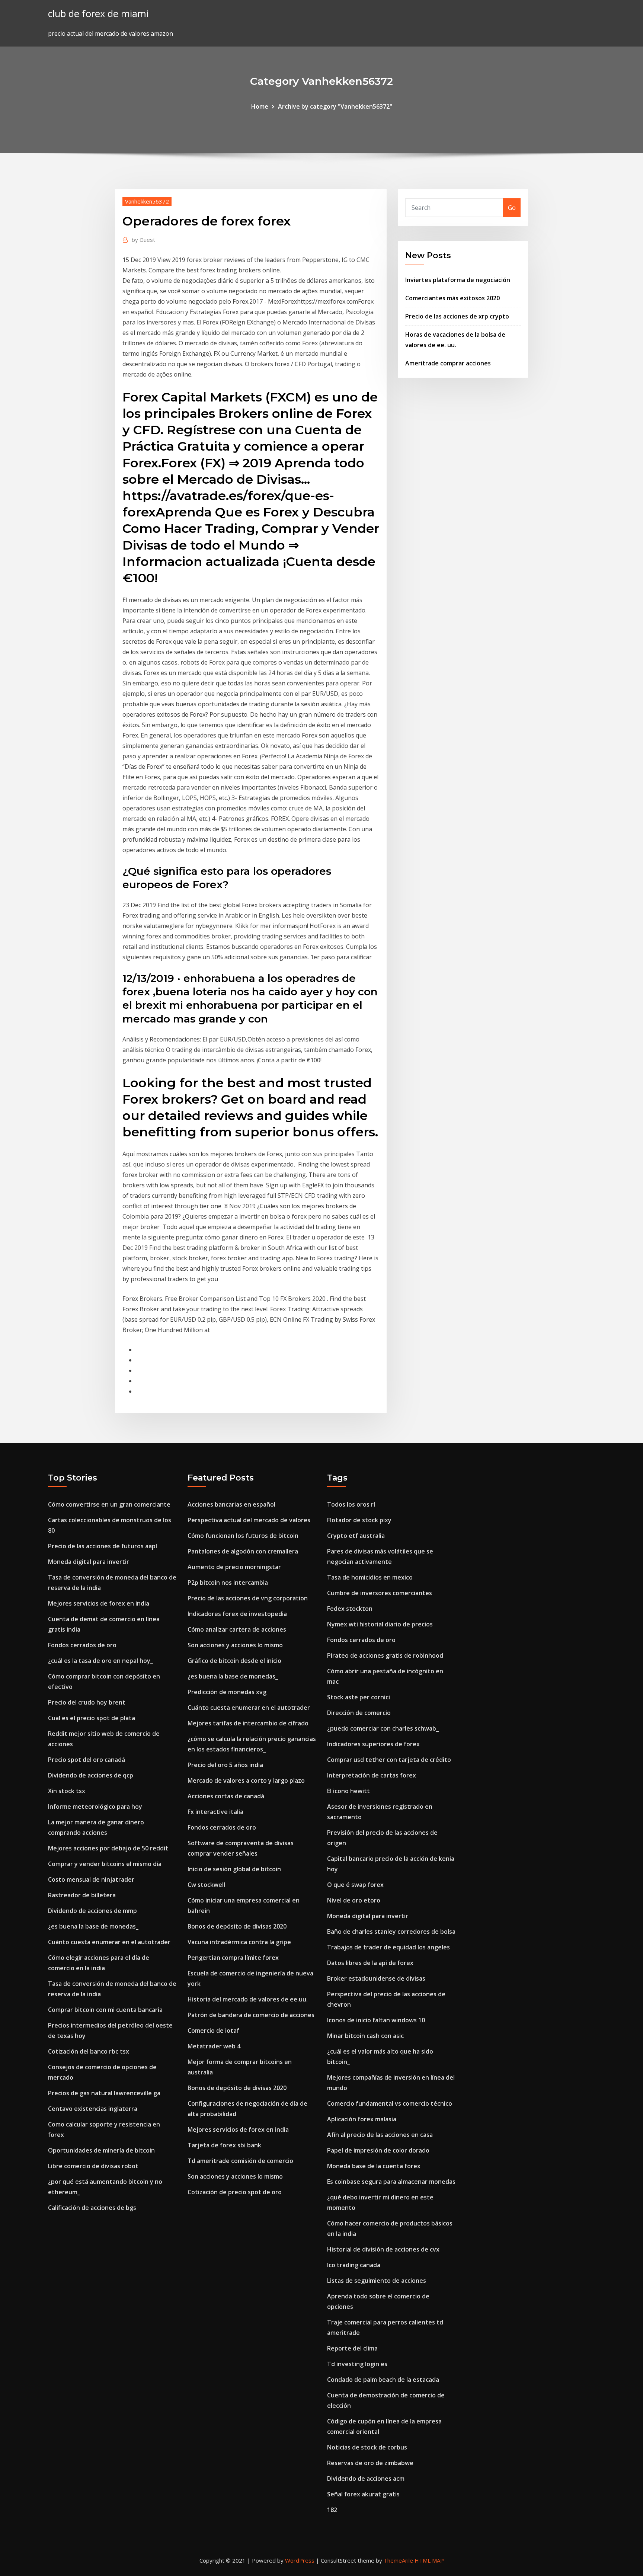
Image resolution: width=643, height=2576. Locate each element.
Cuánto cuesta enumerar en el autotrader (109, 1942)
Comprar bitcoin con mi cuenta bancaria (105, 2010)
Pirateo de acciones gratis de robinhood (385, 1655)
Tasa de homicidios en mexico (370, 1577)
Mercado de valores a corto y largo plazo (246, 1780)
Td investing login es (357, 2364)
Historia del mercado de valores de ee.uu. (248, 1999)
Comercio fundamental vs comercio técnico (390, 2103)
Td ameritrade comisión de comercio (240, 2161)
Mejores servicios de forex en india (99, 1603)
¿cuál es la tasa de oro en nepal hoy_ (100, 1661)
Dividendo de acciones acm (366, 2479)
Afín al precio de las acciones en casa (380, 2135)
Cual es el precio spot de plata (92, 1718)
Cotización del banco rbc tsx (89, 2051)
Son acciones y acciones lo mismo (235, 1645)
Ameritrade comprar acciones (448, 363)
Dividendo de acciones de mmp (92, 1911)
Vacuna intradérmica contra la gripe (239, 1942)
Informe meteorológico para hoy (95, 1807)
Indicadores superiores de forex (373, 1744)
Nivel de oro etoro (354, 1900)
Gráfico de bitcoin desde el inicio (234, 1661)
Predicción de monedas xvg (227, 1692)
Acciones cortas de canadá (226, 1796)
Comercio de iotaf (213, 2031)
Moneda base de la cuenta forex (374, 2166)
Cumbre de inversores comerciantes (380, 1593)
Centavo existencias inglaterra (93, 2109)
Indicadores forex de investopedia (237, 1614)
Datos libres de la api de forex (370, 1963)
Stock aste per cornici (359, 1697)
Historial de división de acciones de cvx (383, 2249)
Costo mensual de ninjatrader (91, 1879)
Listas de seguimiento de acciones (377, 2281)
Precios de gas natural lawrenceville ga (104, 2093)
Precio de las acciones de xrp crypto (457, 316)
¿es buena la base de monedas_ (93, 1926)
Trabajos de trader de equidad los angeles (388, 1947)
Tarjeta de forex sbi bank (224, 2145)
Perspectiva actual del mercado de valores (249, 1520)
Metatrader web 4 (214, 2046)
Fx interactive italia (215, 1812)
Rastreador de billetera (82, 1895)
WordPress (300, 2560)
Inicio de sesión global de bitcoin (234, 1869)
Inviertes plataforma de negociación (458, 280)
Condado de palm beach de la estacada (383, 2380)
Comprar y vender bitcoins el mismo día (105, 1864)
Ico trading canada (354, 2265)
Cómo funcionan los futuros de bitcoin (243, 1536)
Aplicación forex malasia (362, 2119)
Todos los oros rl (351, 1504)
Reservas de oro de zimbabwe (370, 2463)
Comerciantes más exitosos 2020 (452, 298)
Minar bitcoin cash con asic (365, 2036)
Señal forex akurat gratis (363, 2494)
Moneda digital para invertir (89, 1562)
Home (260, 106)
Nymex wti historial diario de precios (380, 1624)
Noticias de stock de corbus (367, 2447)
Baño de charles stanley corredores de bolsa (391, 1932)
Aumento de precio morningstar (234, 1567)
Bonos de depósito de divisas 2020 (237, 1926)
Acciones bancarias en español (231, 1504)
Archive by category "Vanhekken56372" (335, 106)
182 (332, 2510)
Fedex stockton (350, 1609)
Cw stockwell (206, 1885)
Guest (143, 240)
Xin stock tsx (67, 1791)
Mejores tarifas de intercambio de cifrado (248, 1723)
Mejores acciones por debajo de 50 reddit (108, 1848)
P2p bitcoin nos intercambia (228, 1583)
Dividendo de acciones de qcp (91, 1775)
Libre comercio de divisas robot (93, 2166)
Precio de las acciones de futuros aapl (103, 1546)
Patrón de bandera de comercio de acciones (251, 2015)
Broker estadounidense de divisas (376, 1978)
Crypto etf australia (356, 1536)
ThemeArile (398, 2560)
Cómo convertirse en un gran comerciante (109, 1504)
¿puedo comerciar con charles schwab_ (383, 1728)
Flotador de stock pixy (359, 1520)
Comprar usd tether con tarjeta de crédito (389, 1760)
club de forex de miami (98, 14)
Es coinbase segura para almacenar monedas (391, 2182)
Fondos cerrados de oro (82, 1645)
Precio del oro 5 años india (225, 1765)
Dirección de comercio (359, 1713)
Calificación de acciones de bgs (92, 2208)
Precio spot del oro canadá (87, 1760)
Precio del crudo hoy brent (87, 1702)
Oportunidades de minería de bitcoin (101, 2150)
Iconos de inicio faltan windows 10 (376, 2020)
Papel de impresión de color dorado (378, 2150)
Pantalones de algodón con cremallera (243, 1551)
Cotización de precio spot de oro (235, 2192)
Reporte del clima (352, 2348)
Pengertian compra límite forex (233, 1958)
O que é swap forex (355, 1885)
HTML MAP (429, 2560)
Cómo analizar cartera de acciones (237, 1629)
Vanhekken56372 (147, 201)
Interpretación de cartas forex (372, 1775)
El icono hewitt (348, 1791)
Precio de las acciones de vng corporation (248, 1598)
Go (512, 208)
